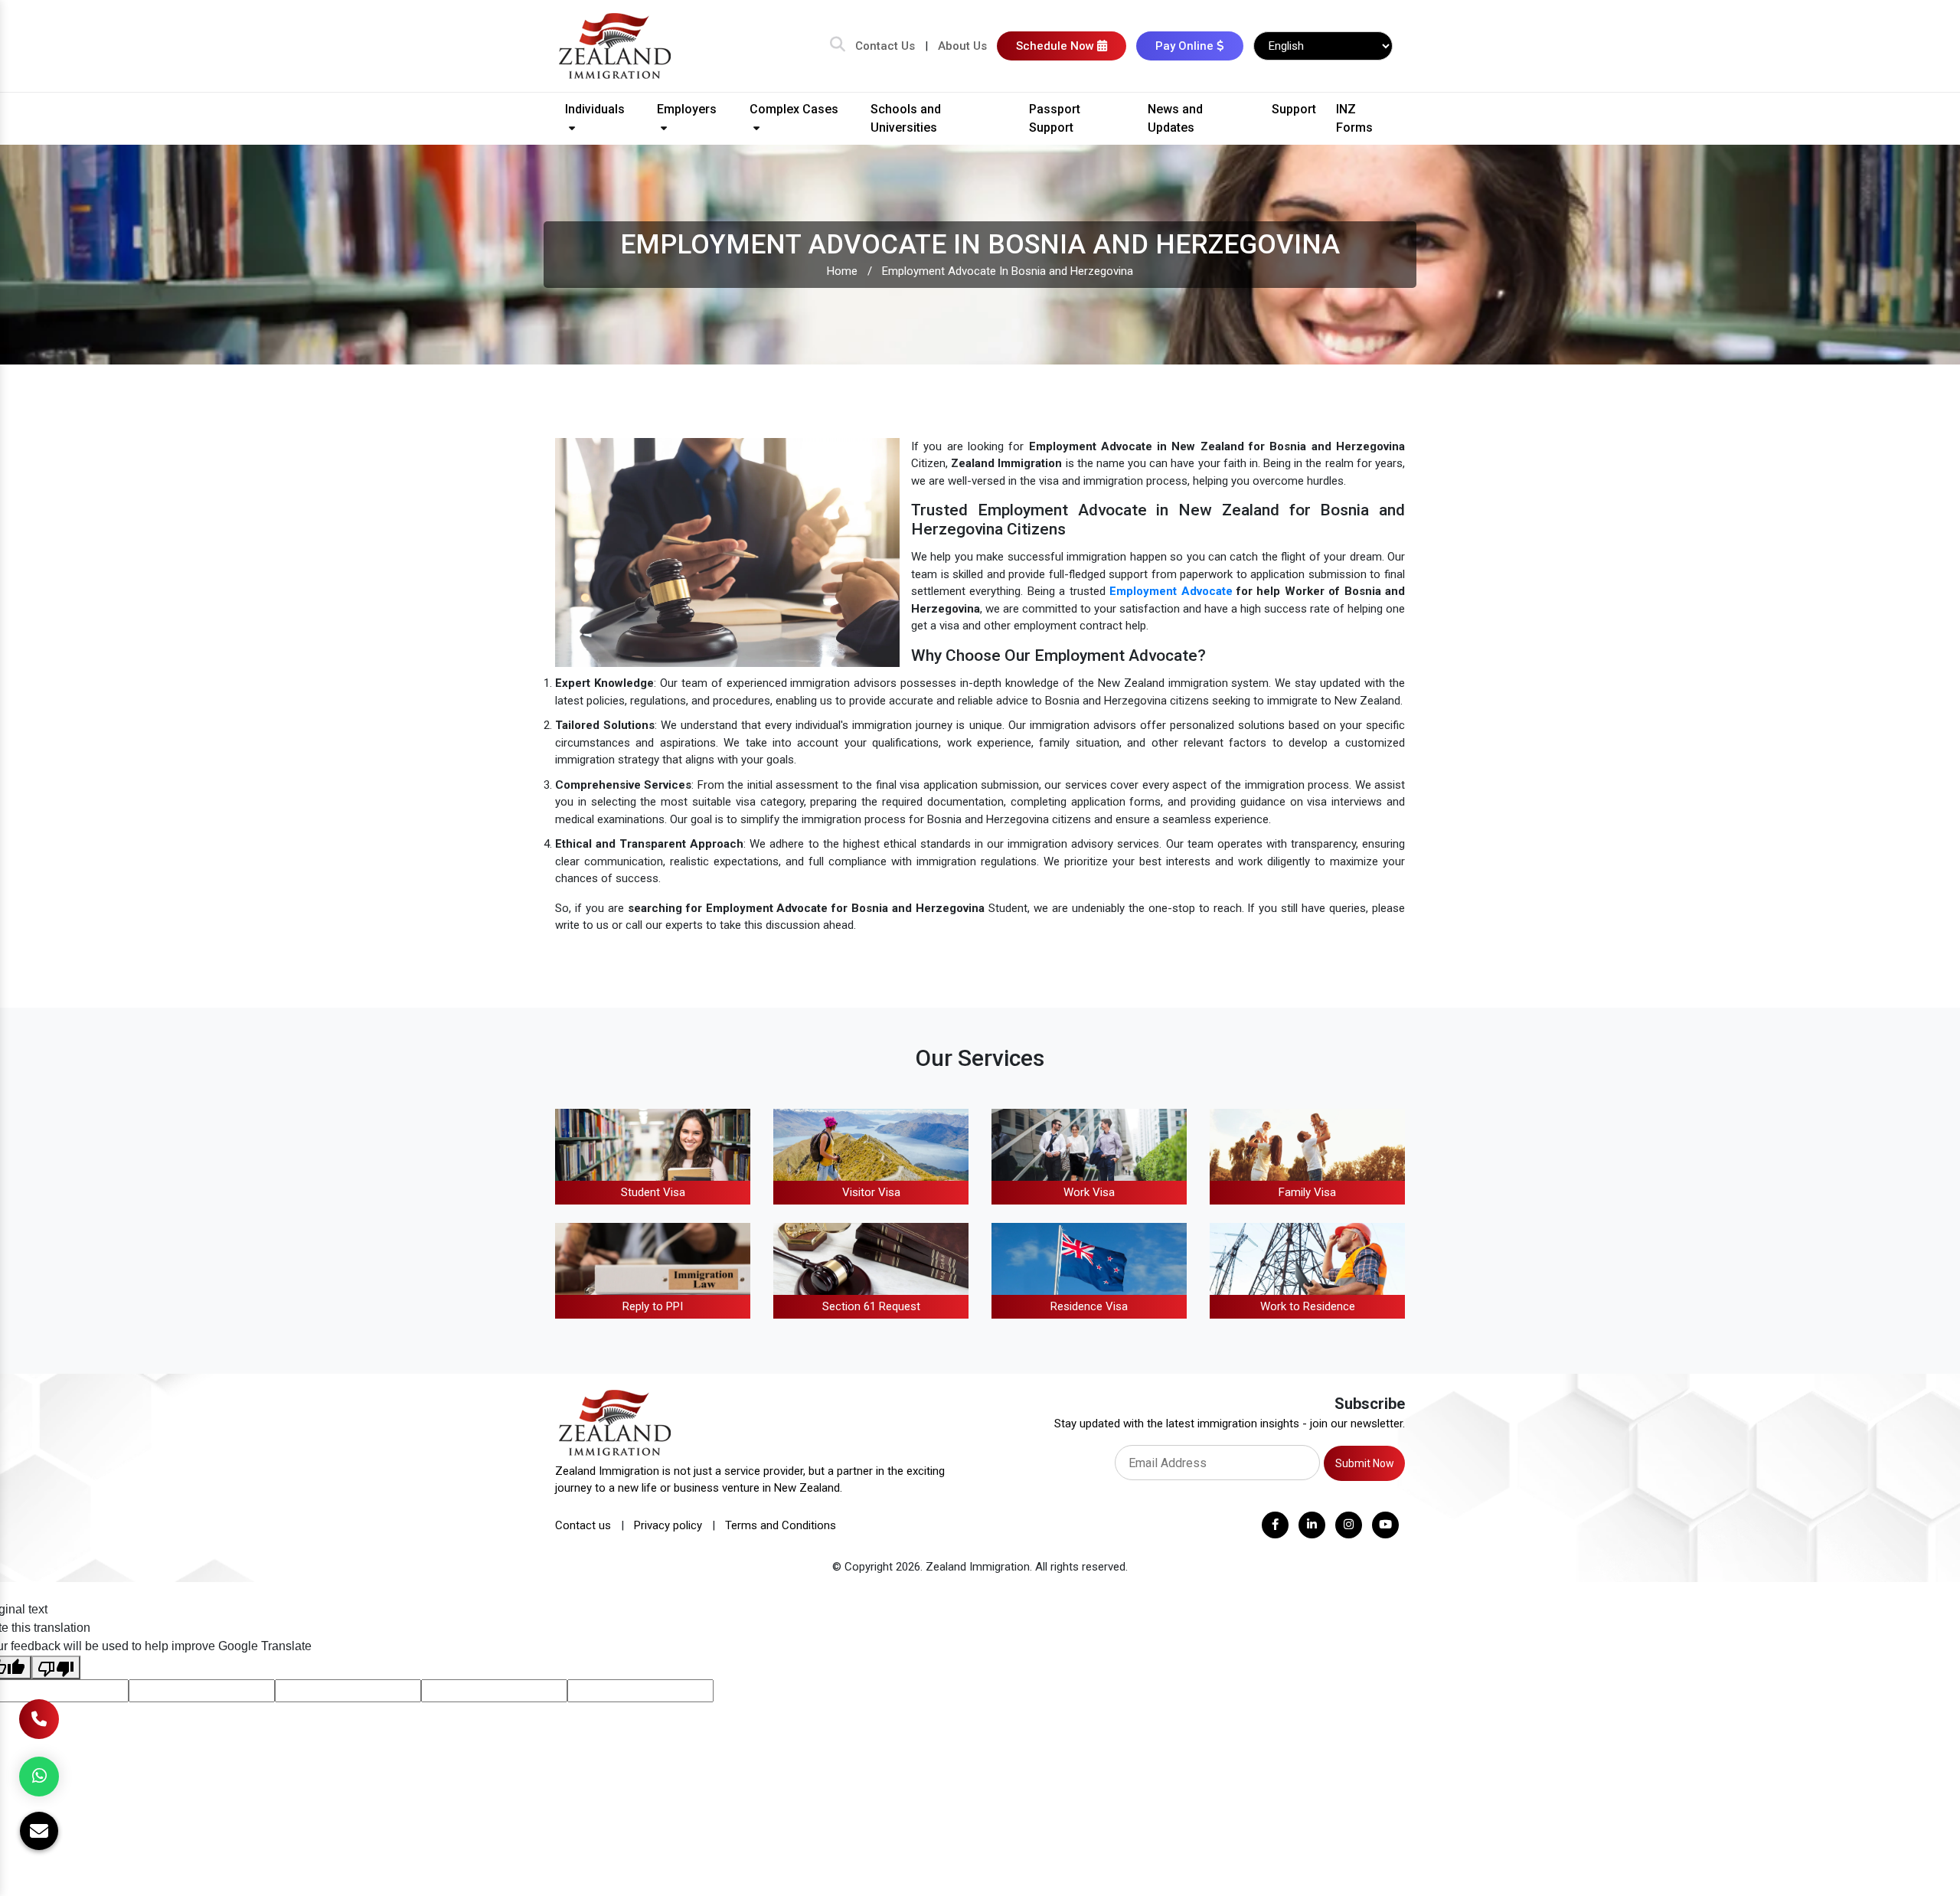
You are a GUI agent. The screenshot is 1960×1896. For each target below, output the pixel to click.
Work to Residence (1308, 1306)
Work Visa (1089, 1192)
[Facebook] (1275, 1525)
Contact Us (885, 46)
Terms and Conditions (781, 1525)
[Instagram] (1349, 1525)
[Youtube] (1385, 1525)
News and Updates (1175, 118)
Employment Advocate (1171, 591)
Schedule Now (1057, 46)
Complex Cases (794, 109)
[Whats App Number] (39, 1777)
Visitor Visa (871, 1192)
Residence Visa (1089, 1306)
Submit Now (1365, 1463)
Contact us (583, 1525)
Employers (687, 109)
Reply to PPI (653, 1306)
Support (1294, 109)
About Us (962, 46)
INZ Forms (1354, 118)
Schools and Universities (906, 118)
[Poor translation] (56, 1667)
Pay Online (1186, 46)
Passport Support (1055, 118)
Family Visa (1307, 1192)
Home (842, 271)
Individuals (595, 109)
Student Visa (653, 1192)
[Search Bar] (838, 46)
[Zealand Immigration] (616, 45)
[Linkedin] (1312, 1525)
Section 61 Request (871, 1306)
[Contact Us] (39, 1719)
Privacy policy (668, 1525)
